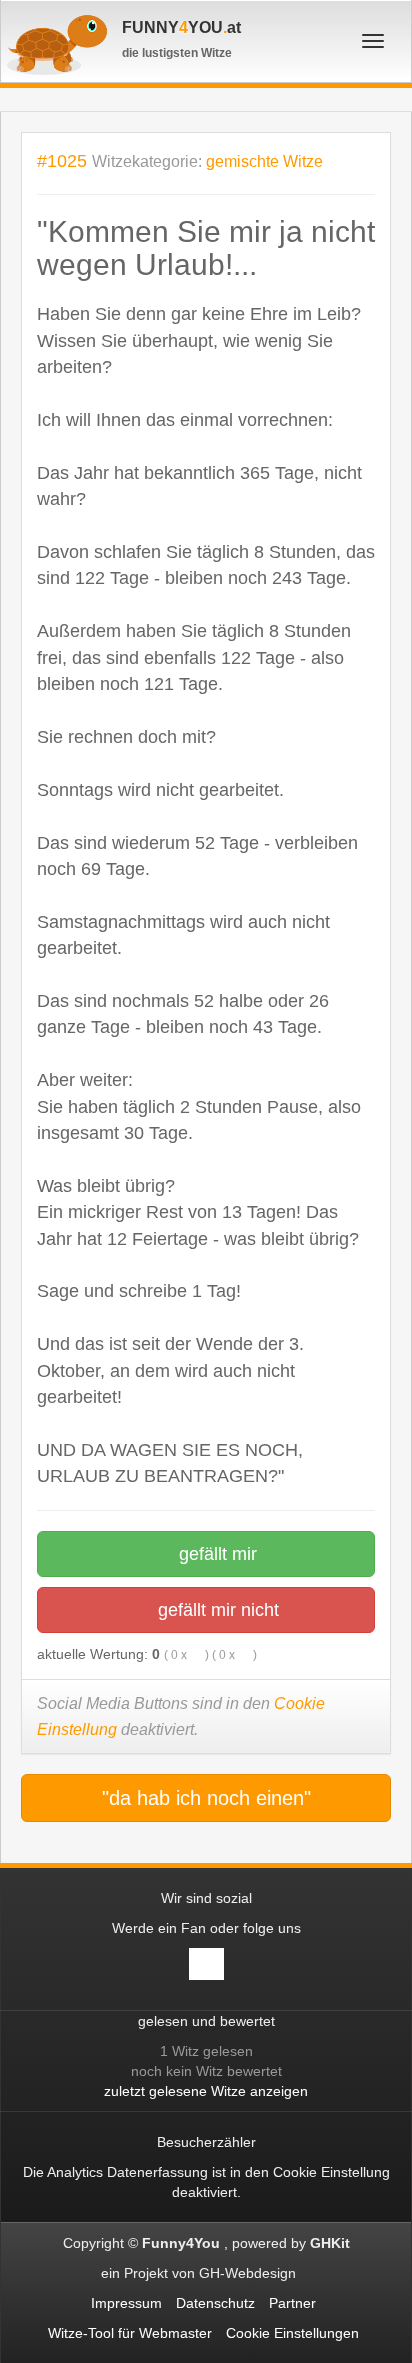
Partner (292, 2303)
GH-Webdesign (249, 2273)
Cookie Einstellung (331, 2172)
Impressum (126, 2303)
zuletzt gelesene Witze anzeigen (206, 2091)
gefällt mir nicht (216, 1610)
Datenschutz (215, 2303)
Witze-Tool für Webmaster (130, 2333)
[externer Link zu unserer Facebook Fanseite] (206, 1964)
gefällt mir (215, 1554)
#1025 (62, 160)
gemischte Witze (264, 161)
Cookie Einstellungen (292, 2333)
